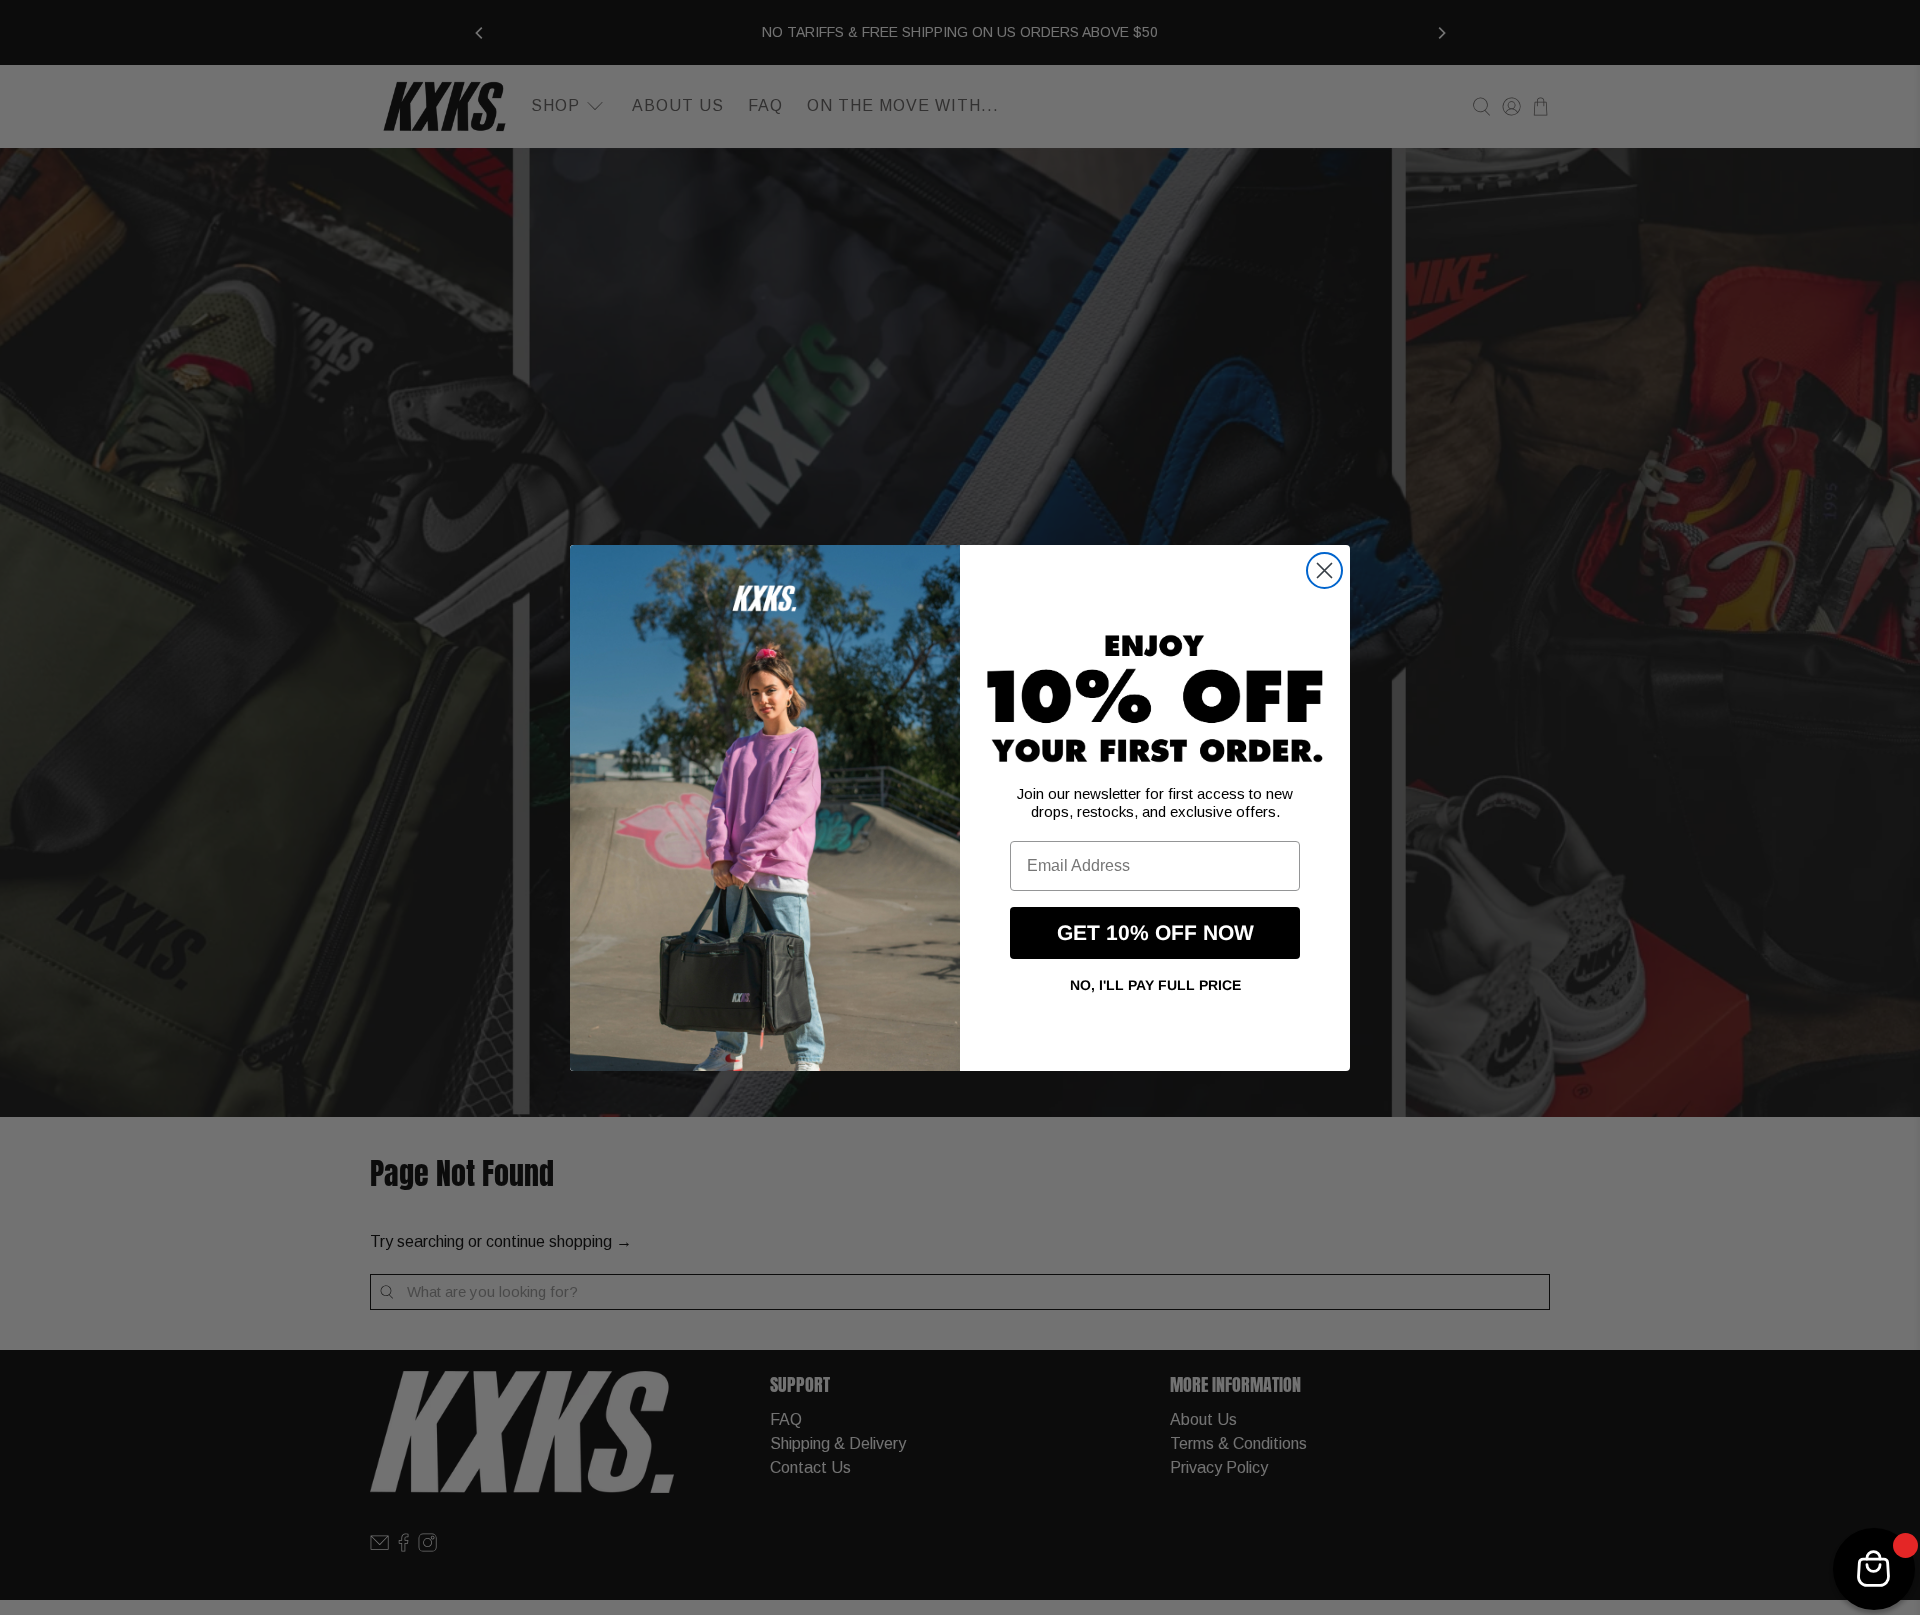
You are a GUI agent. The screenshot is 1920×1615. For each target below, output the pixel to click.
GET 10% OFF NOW (1155, 932)
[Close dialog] (1324, 570)
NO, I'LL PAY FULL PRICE (1155, 985)
